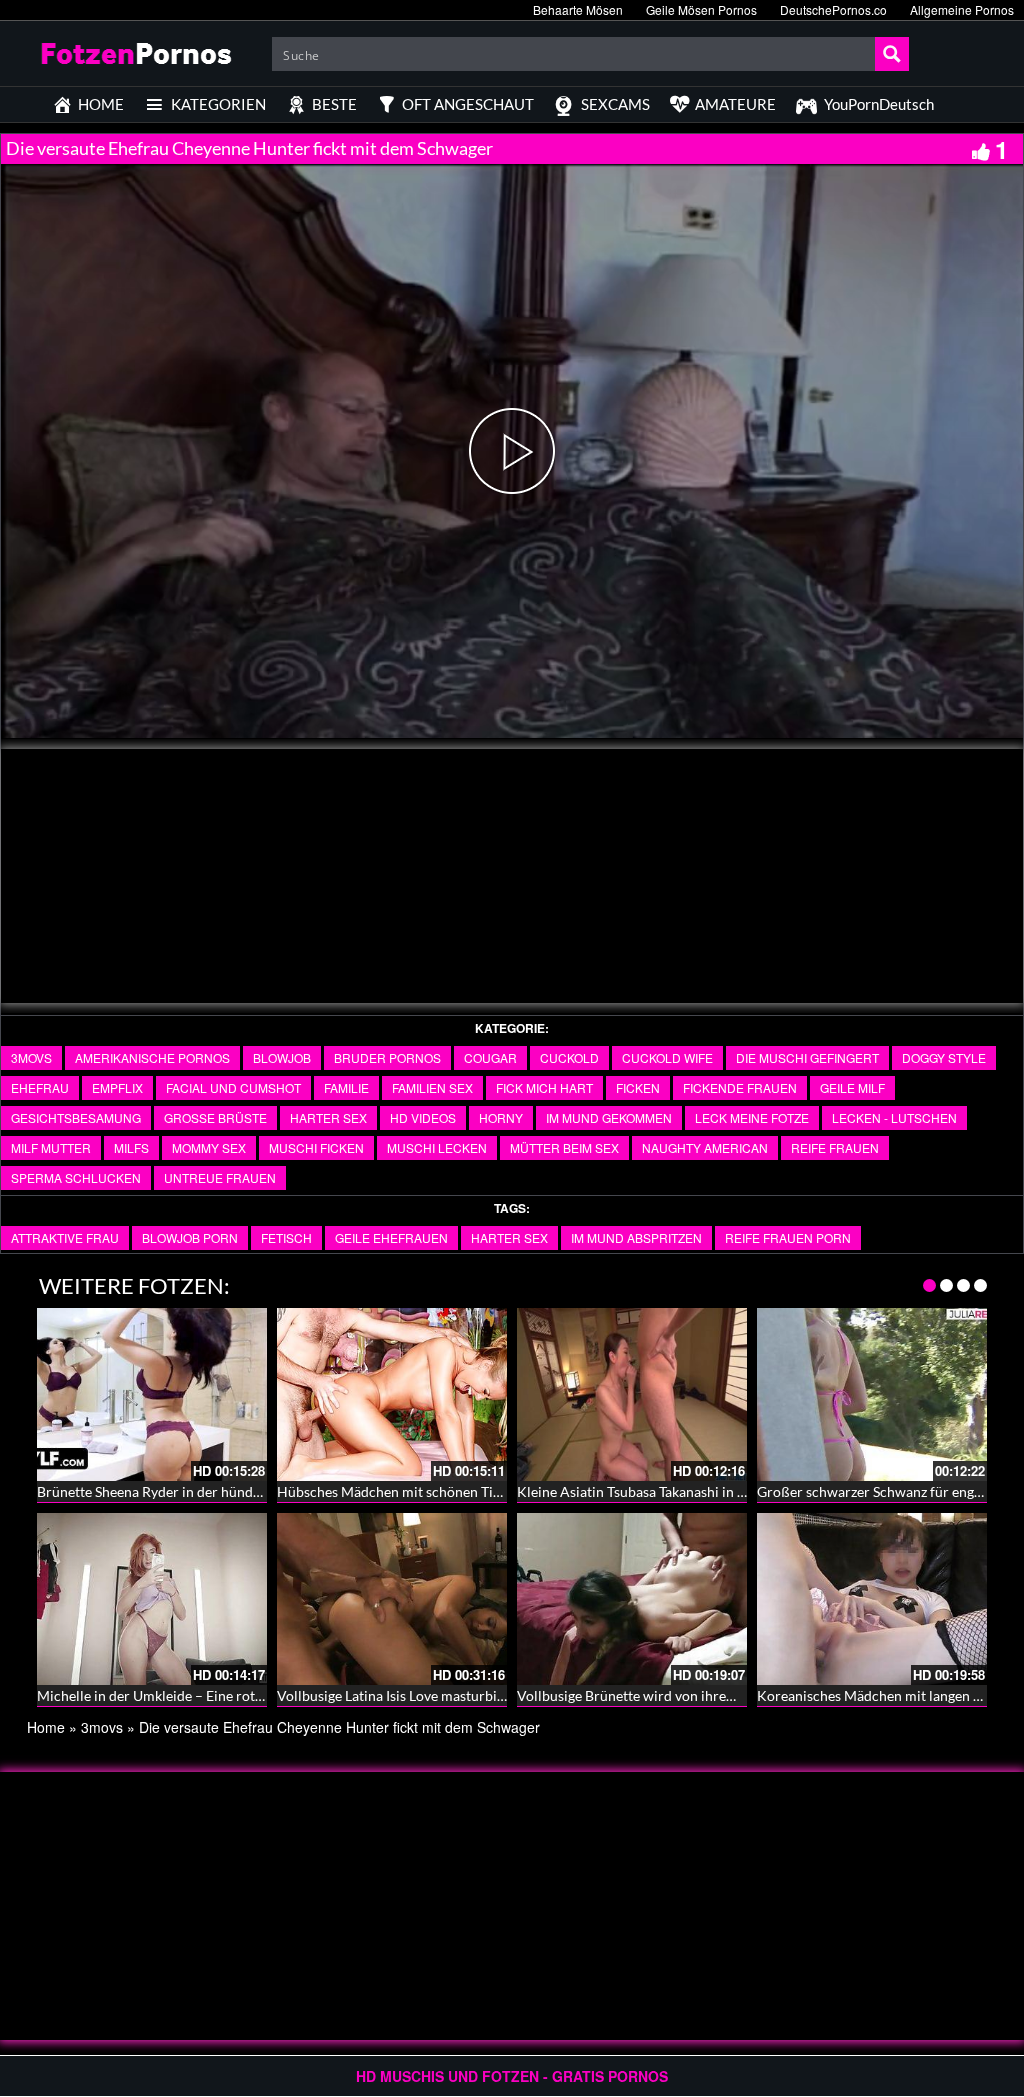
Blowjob (282, 1057)
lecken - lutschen (894, 1117)
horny (501, 1117)
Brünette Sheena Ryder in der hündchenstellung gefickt (206, 1491)
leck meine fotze (752, 1117)
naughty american (705, 1147)
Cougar (490, 1057)
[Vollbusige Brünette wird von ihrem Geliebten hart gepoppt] (632, 1599)
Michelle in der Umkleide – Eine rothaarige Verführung (206, 1695)
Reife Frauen (835, 1147)
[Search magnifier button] (892, 54)
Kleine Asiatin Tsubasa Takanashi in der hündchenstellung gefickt (716, 1491)
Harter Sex (509, 1237)
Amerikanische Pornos (152, 1057)
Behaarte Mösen (578, 9)
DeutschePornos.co (833, 9)
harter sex (328, 1117)
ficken (638, 1087)
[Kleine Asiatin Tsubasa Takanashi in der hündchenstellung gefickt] (632, 1394)
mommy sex (209, 1147)
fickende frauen (740, 1087)
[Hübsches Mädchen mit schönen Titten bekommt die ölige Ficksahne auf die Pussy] (392, 1394)
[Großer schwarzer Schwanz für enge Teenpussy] (872, 1394)
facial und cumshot (233, 1087)
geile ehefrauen (391, 1237)
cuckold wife (667, 1057)
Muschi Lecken (437, 1147)
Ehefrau (40, 1087)
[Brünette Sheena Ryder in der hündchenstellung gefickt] (152, 1394)
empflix (117, 1087)
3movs (31, 1057)
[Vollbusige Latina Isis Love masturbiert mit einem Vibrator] (392, 1599)
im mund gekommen (609, 1117)
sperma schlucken (76, 1177)
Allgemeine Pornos (962, 9)
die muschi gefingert (807, 1057)
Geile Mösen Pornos (701, 9)
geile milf (852, 1087)
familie (346, 1087)
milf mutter (51, 1147)
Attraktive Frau (65, 1237)
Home (46, 1727)
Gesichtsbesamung (76, 1117)
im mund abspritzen (636, 1237)
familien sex (432, 1087)
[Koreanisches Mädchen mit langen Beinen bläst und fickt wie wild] (872, 1599)
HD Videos (423, 1117)
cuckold (569, 1057)
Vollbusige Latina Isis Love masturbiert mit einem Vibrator (457, 1695)
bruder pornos (387, 1057)
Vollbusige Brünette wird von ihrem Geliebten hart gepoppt (700, 1695)
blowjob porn (190, 1237)
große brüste (215, 1117)
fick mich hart (544, 1087)
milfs (131, 1147)
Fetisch (286, 1237)
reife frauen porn (788, 1237)
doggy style (944, 1057)
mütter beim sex (564, 1147)
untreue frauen (220, 1177)
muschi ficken (316, 1147)
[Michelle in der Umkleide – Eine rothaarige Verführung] (152, 1599)
